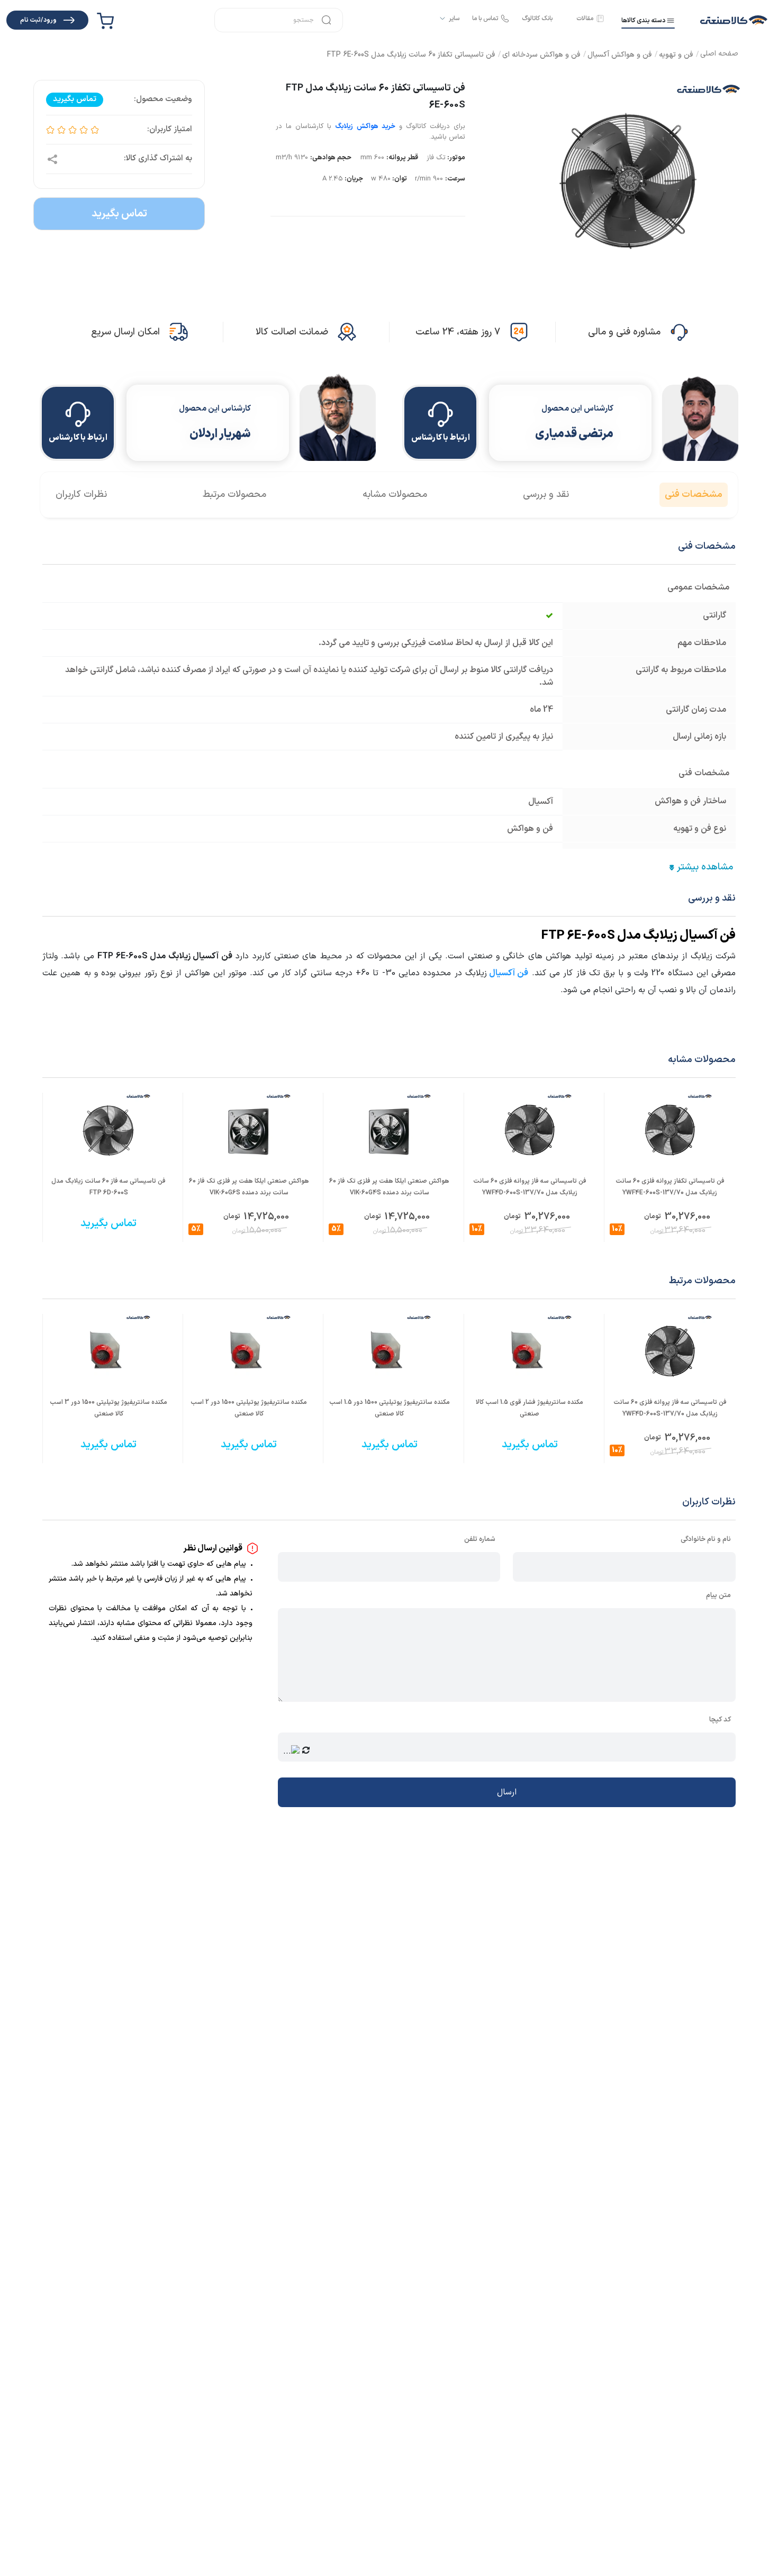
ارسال (507, 1792)
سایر (454, 19)
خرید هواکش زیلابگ (365, 126)
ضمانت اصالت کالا (292, 332)
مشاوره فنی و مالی (624, 332)
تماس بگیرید (119, 214)
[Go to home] (719, 55)
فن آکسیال (509, 973)
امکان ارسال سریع (125, 332)
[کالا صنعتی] (734, 20)
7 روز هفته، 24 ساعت (458, 332)
